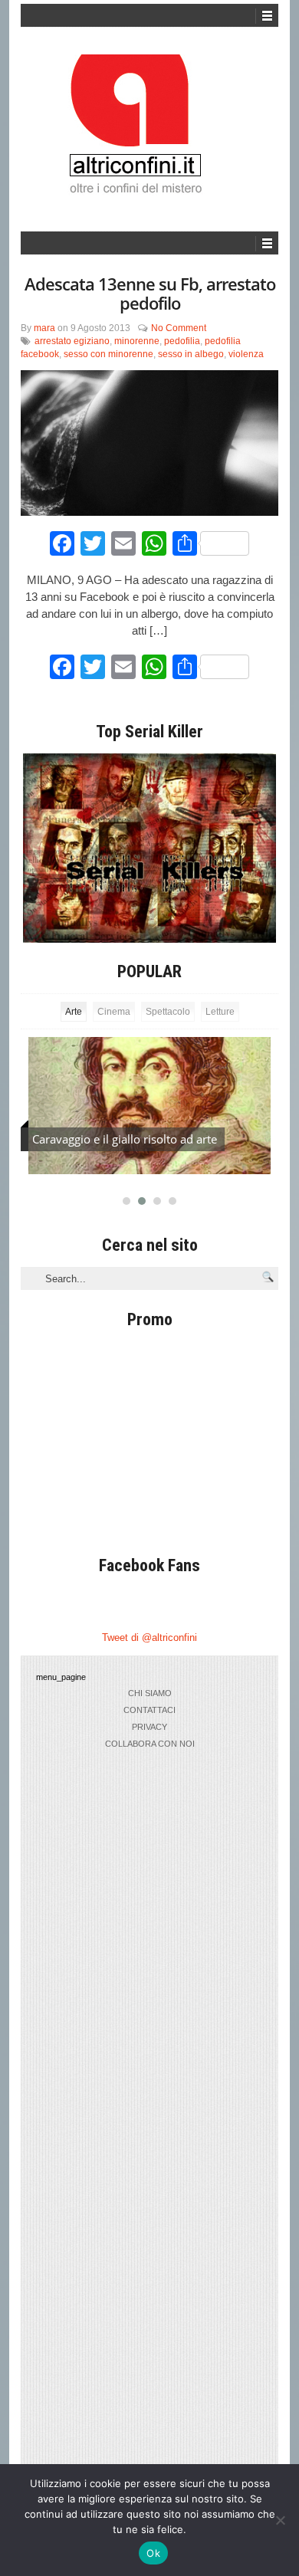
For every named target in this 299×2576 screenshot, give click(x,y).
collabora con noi (150, 1744)
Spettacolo (168, 1012)
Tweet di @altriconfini (149, 1637)
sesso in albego (191, 354)
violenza (246, 354)
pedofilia (182, 341)
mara (44, 328)
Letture (220, 1012)
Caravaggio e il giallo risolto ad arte (125, 1139)
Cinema (114, 1012)
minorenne (137, 341)
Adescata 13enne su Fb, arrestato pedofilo (150, 293)
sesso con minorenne (108, 354)
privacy (149, 1727)
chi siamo (150, 1693)
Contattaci (149, 1710)
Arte (74, 1012)
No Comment (179, 328)
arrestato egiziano (72, 341)
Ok (153, 2553)
